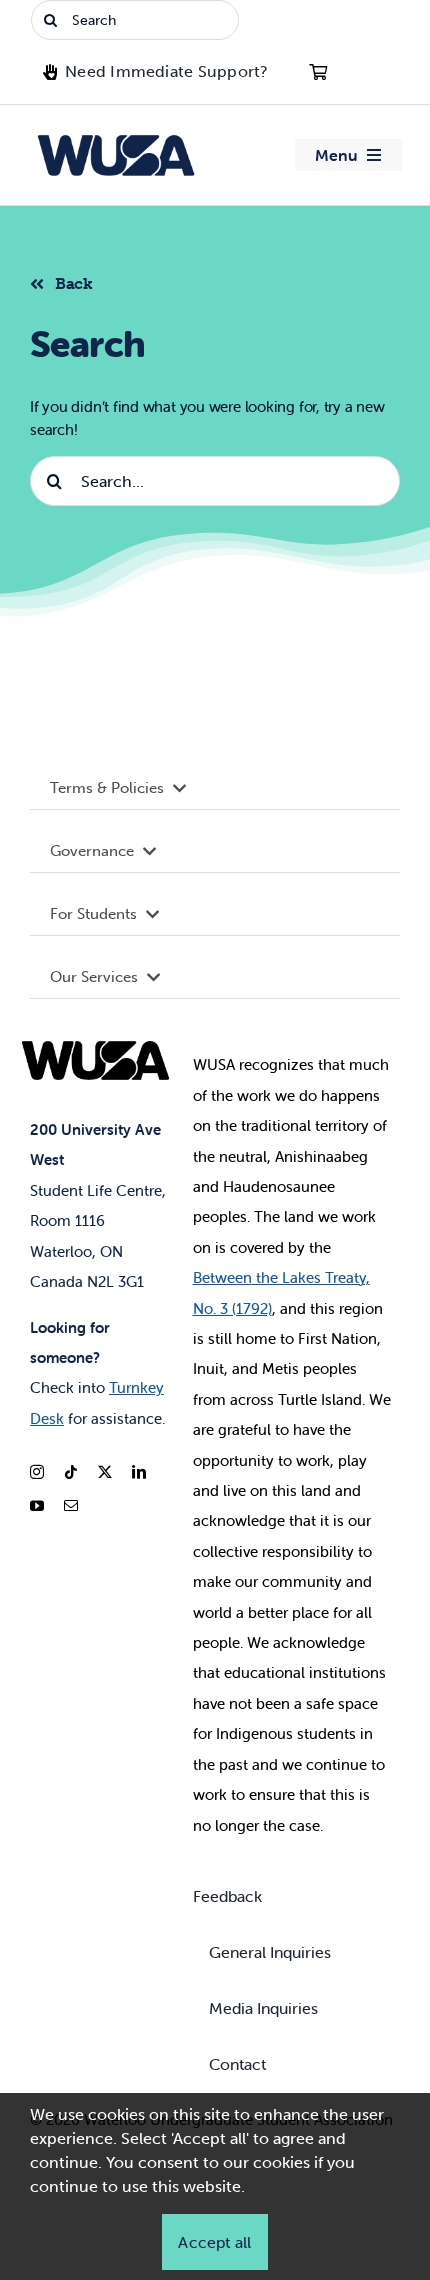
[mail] (71, 1506)
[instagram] (37, 1472)
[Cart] (318, 72)
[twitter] (105, 1472)
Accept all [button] (214, 2242)
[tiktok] (71, 1472)
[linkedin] (139, 1472)
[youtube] (37, 1506)
